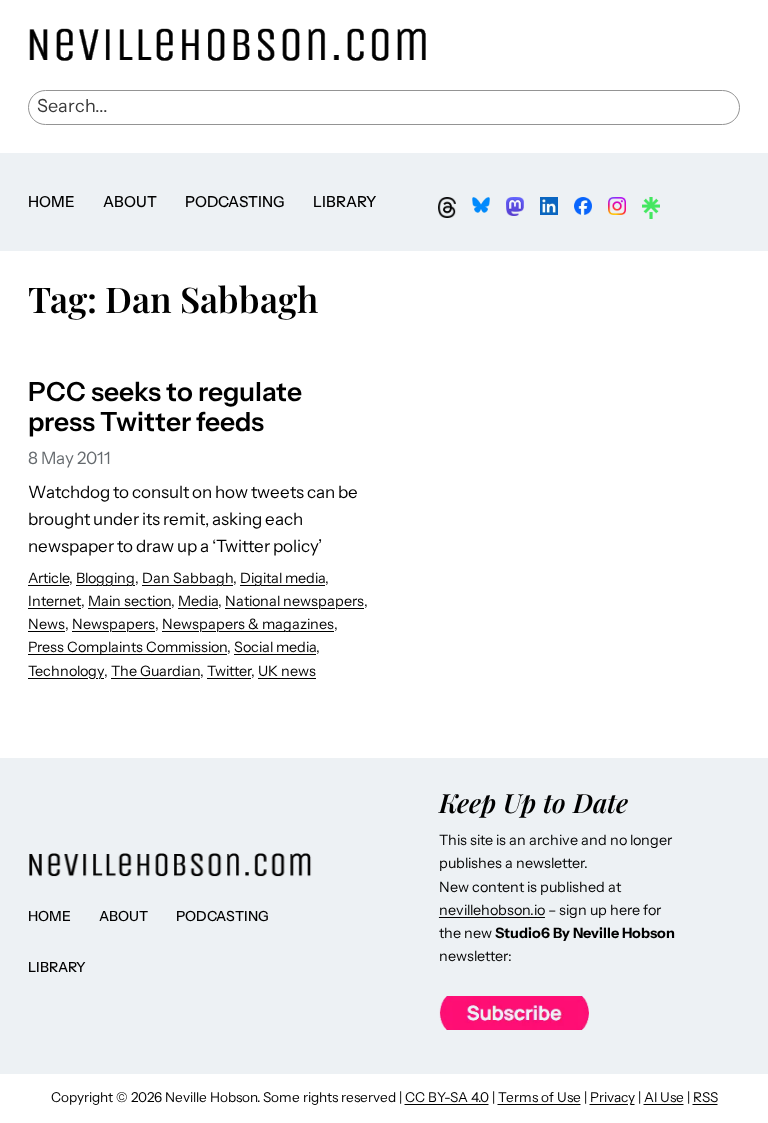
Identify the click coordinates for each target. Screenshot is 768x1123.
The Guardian (155, 671)
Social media (275, 647)
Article (48, 578)
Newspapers (113, 624)
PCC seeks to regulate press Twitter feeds (165, 407)
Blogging (105, 578)
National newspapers (294, 601)
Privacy (612, 1097)
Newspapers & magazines (248, 624)
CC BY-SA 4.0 (447, 1097)
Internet (54, 601)
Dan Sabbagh (187, 578)
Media (198, 601)
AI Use (664, 1097)
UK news (287, 671)
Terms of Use (539, 1097)
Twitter (229, 671)
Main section (129, 601)
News (46, 624)
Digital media (282, 578)
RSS (705, 1097)
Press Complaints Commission (127, 647)
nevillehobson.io (492, 910)
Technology (66, 671)
